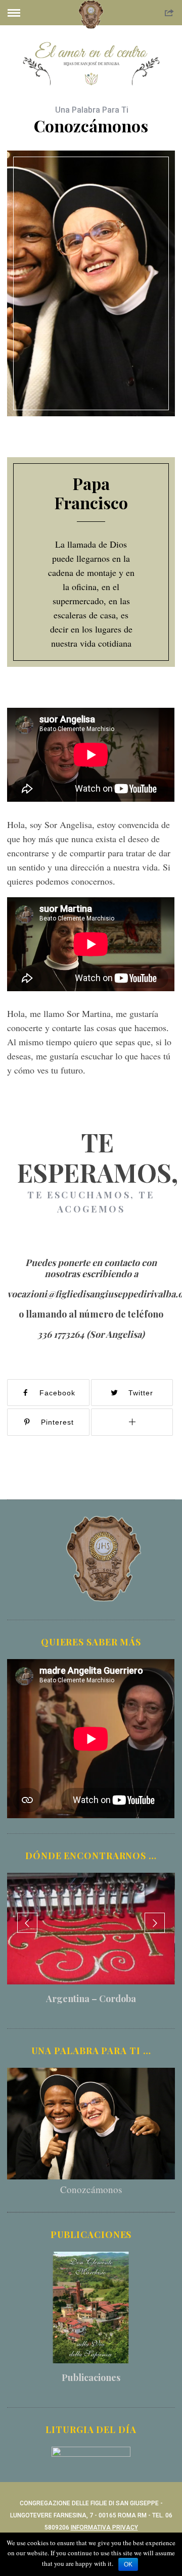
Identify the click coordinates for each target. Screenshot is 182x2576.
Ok (128, 2564)
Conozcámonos (91, 2189)
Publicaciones (91, 2377)
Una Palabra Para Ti (92, 110)
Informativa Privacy (104, 2528)
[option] (91, 1943)
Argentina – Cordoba (91, 1999)
